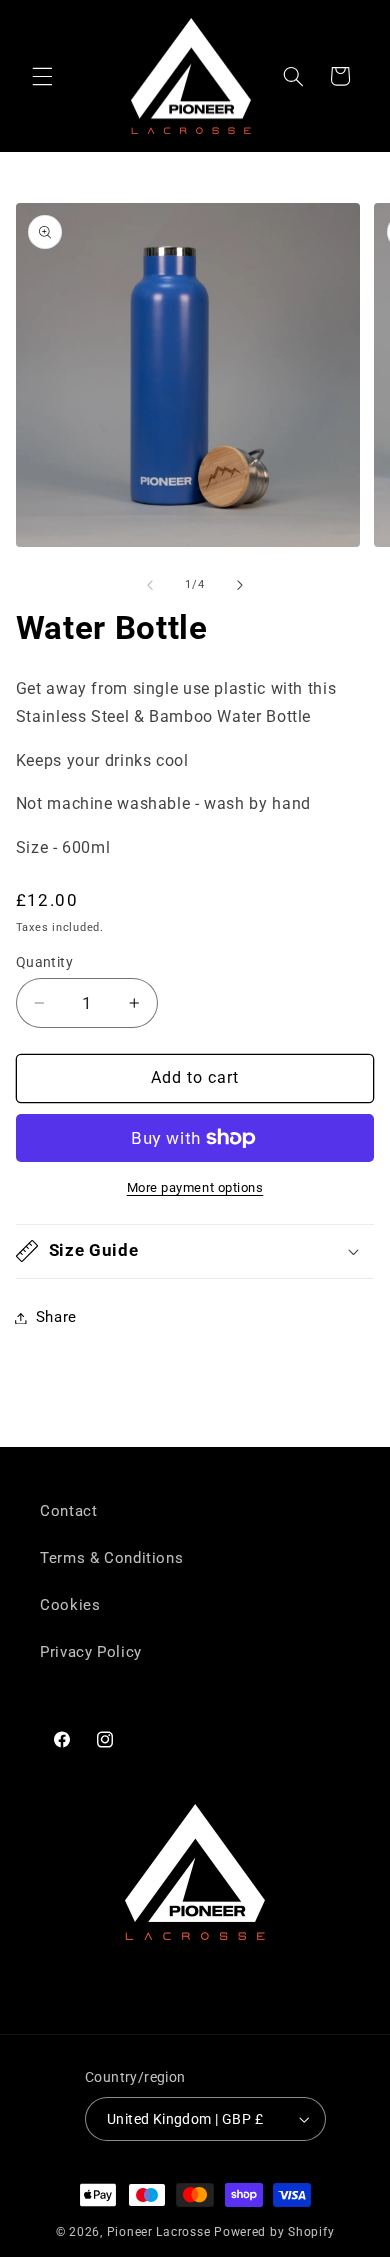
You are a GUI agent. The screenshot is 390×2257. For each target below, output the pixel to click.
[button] (42, 76)
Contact (68, 1511)
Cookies (70, 1605)
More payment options (195, 1187)
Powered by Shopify (274, 2232)
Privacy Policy (91, 1652)
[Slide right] (240, 585)
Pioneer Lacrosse (159, 2232)
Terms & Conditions (111, 1558)
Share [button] (56, 1317)
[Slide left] (150, 585)
